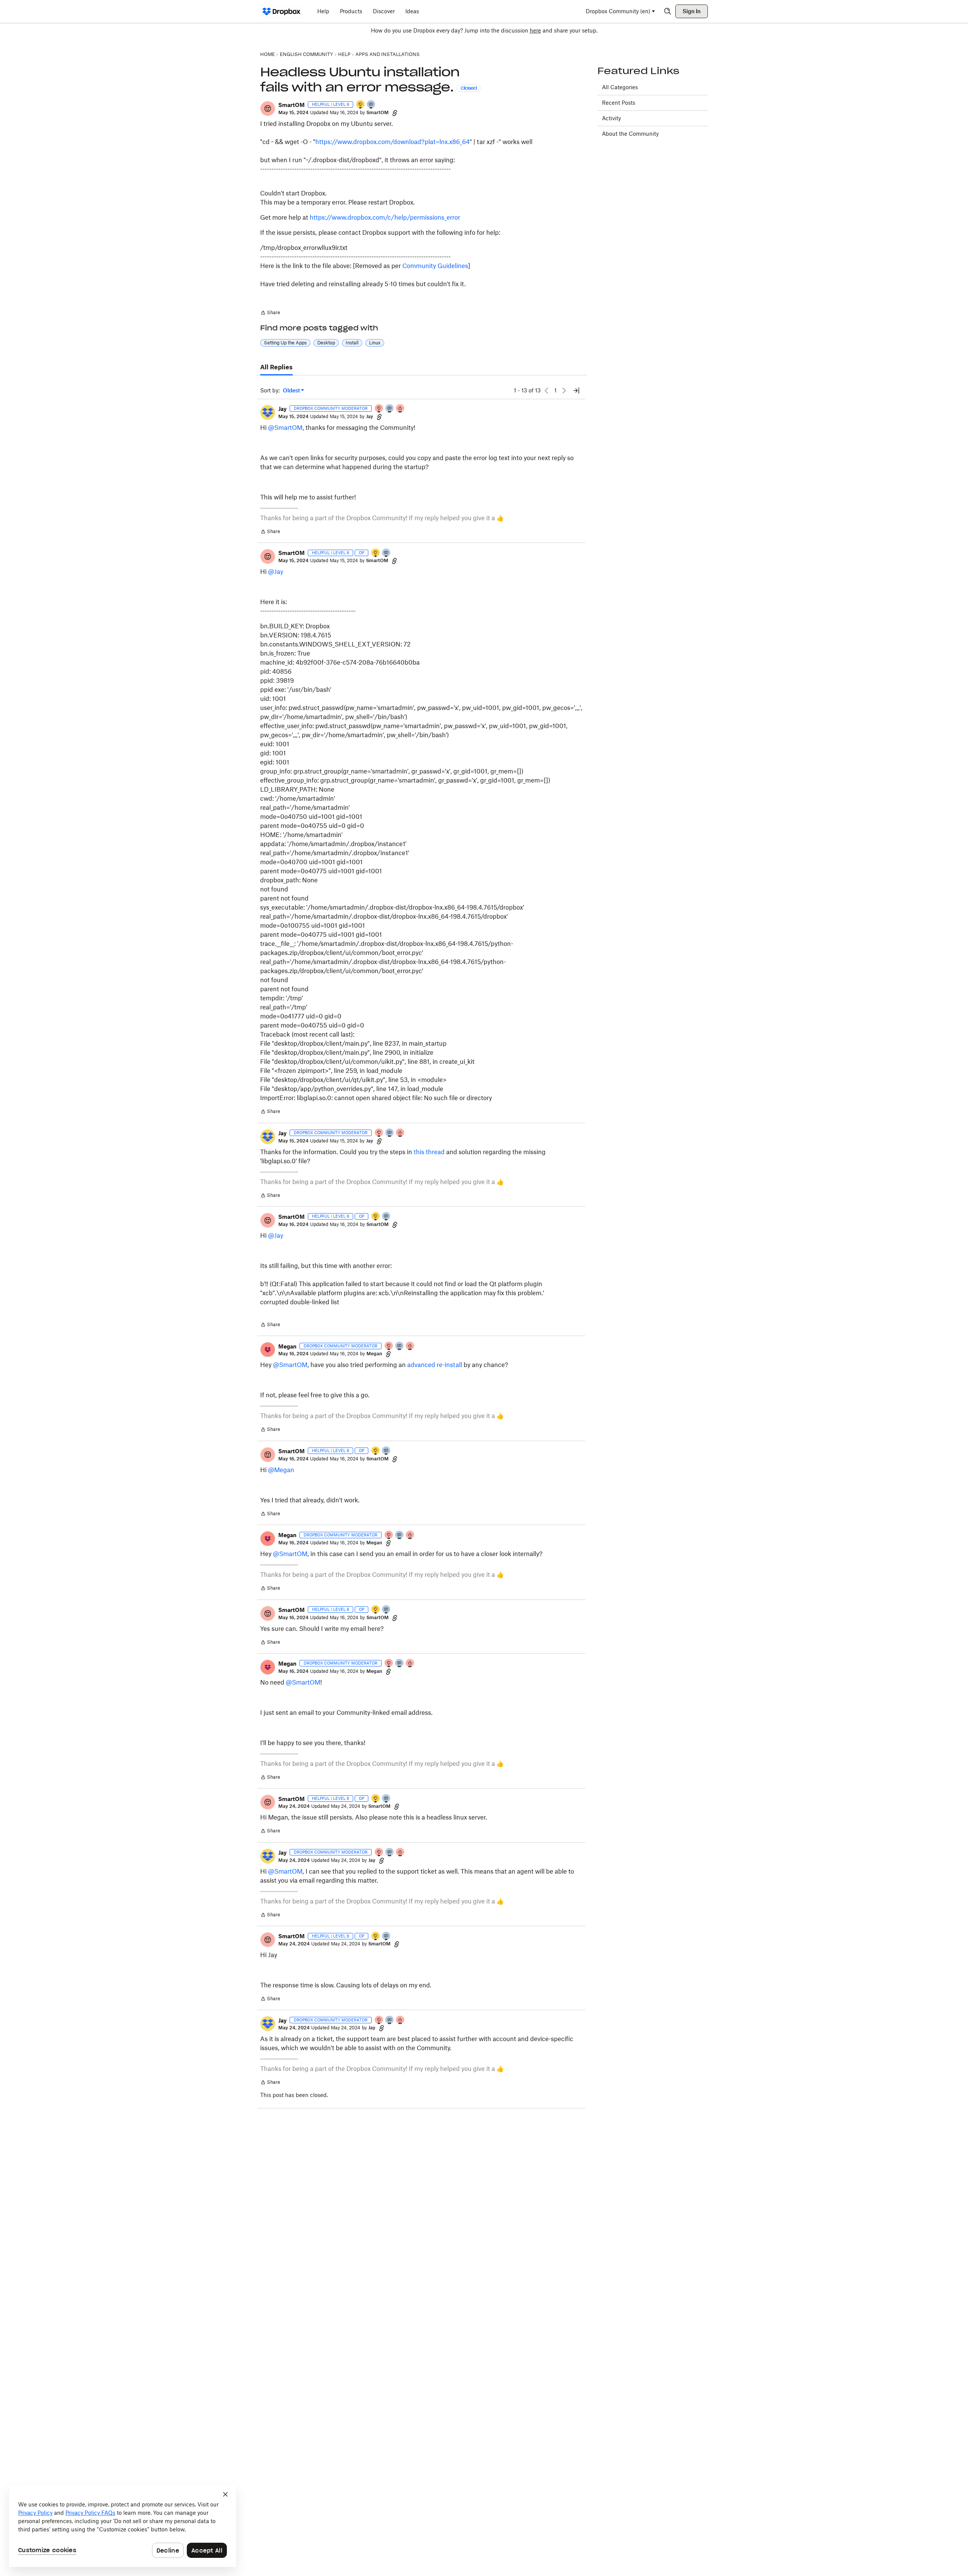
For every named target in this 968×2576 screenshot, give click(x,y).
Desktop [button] (326, 343)
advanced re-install (435, 1365)
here (535, 30)
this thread (429, 1152)
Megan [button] (287, 1346)
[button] (268, 108)
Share (270, 313)
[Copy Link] (395, 113)
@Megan (281, 1470)
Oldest (292, 391)
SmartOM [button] (292, 105)
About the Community (630, 134)
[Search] (668, 11)
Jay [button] (282, 409)
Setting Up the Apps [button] (285, 343)
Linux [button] (375, 343)
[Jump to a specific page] (576, 391)
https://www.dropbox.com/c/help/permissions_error (385, 217)
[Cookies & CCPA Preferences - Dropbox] (123, 2526)
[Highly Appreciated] (400, 409)
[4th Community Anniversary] (379, 409)
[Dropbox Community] (282, 11)
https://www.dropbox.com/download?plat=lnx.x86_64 (392, 142)
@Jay (276, 572)
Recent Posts (619, 103)
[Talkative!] (371, 105)
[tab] (276, 367)
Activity (611, 118)
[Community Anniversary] (361, 105)
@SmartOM (285, 428)
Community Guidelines (435, 266)
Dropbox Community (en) (618, 11)
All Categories (620, 87)
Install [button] (352, 343)
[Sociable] (390, 409)
